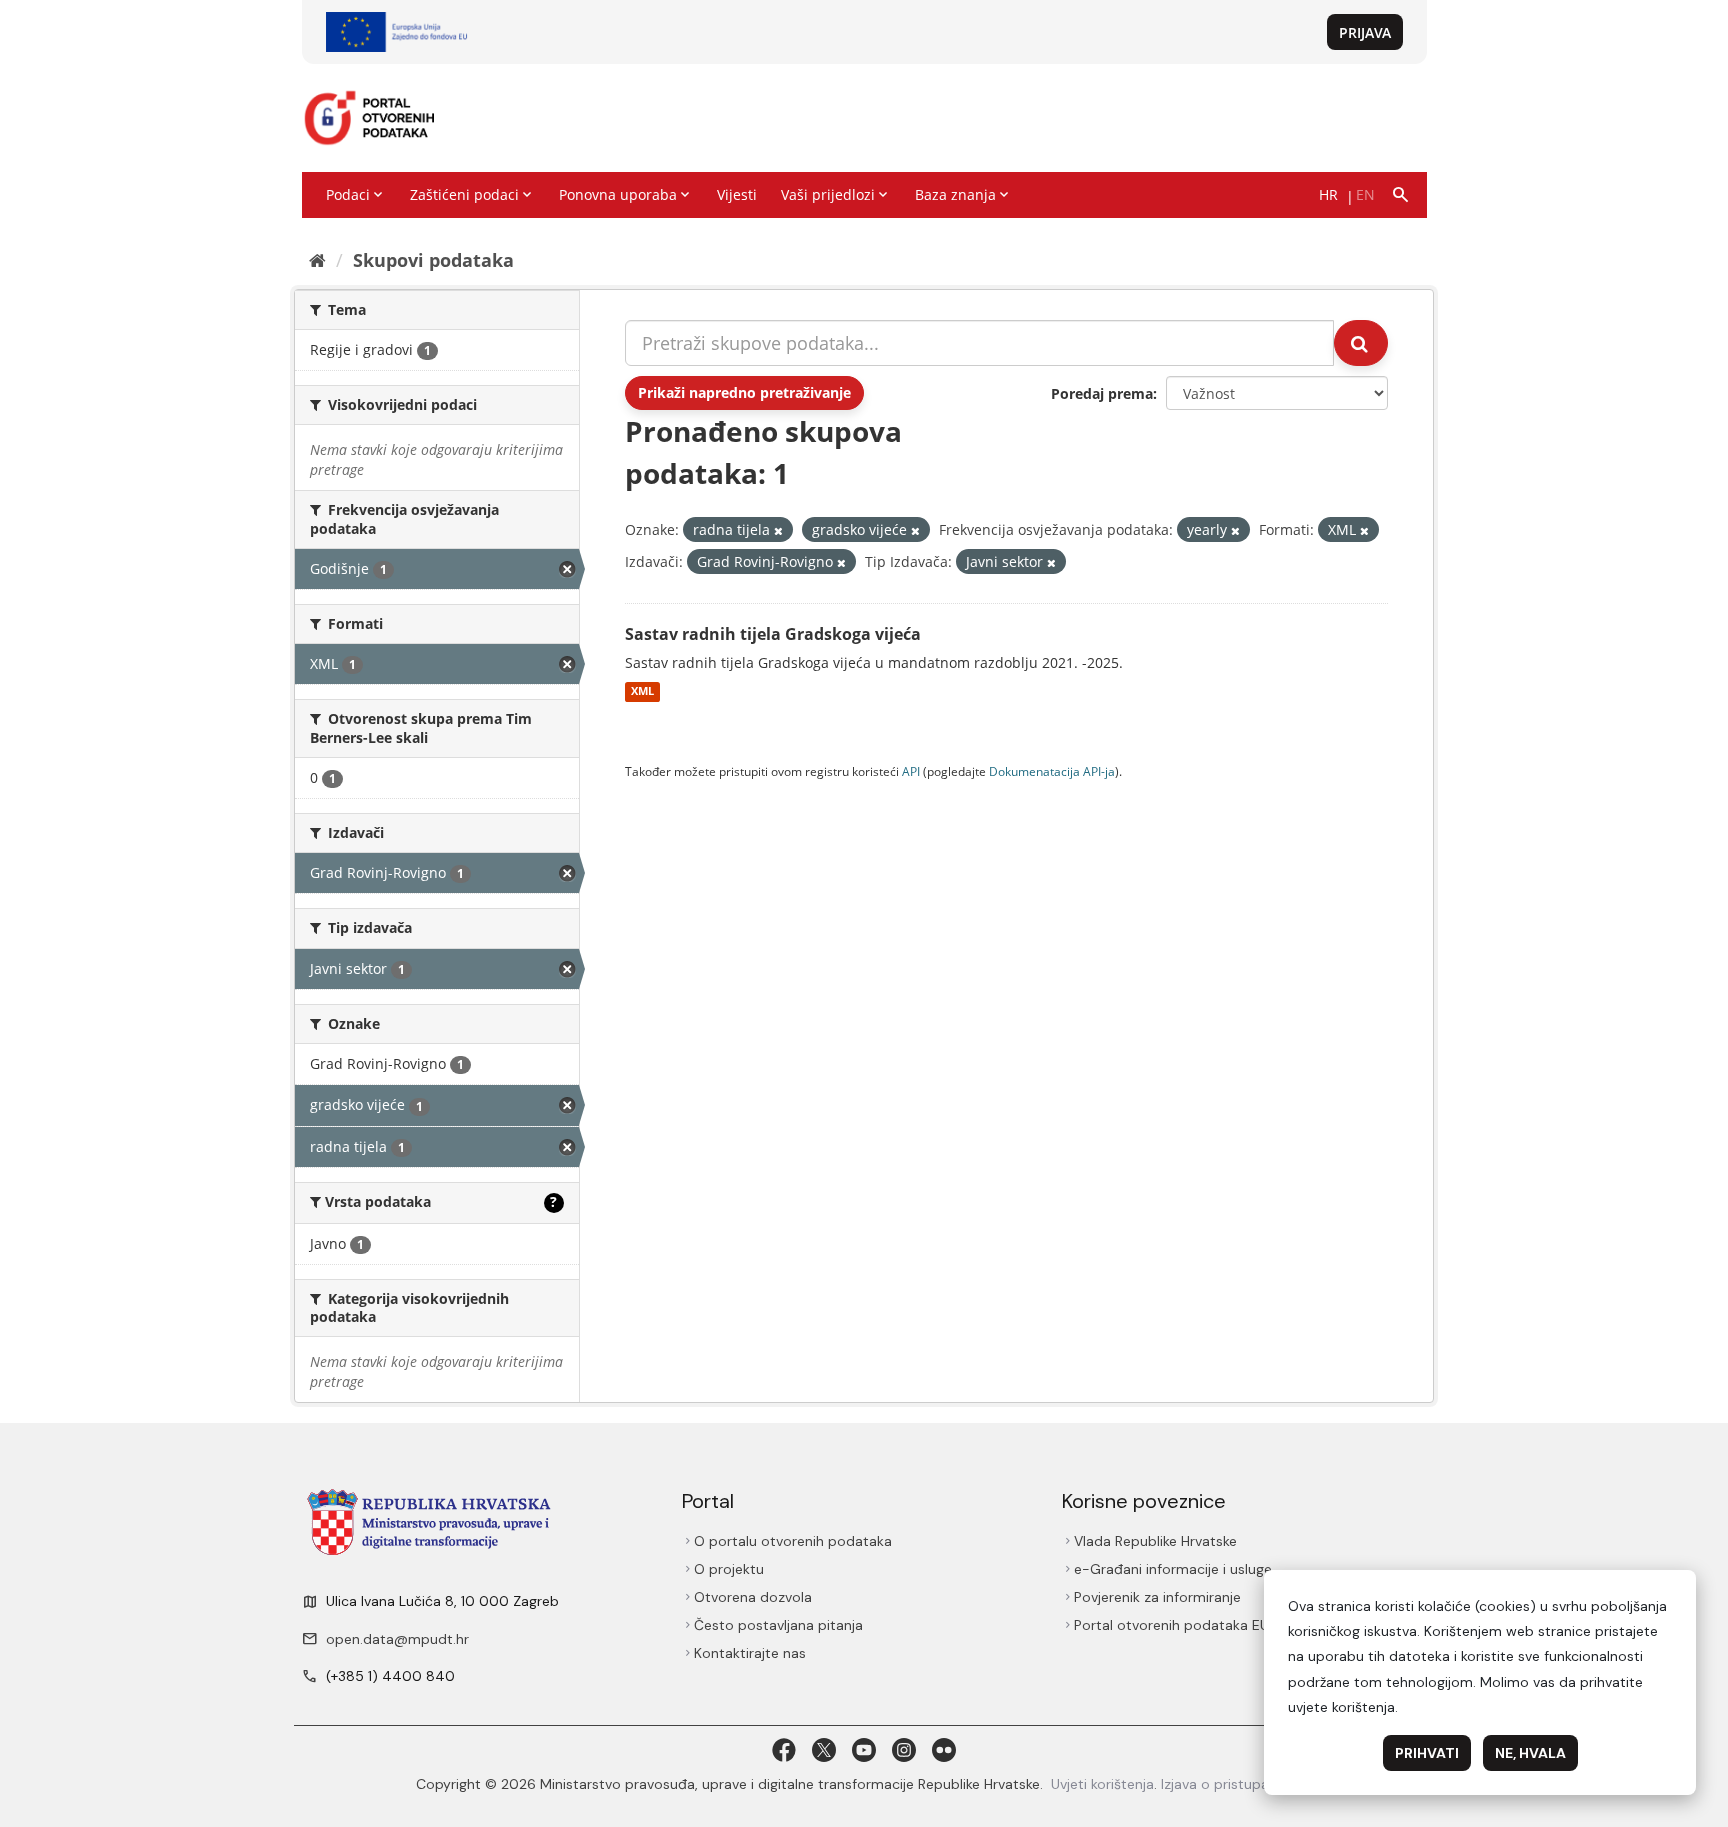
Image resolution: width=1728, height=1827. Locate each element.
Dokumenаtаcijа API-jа (1052, 771)
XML (642, 692)
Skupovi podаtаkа (433, 260)
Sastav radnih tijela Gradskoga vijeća (773, 634)
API (911, 771)
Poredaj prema (1102, 393)
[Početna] (317, 260)
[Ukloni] (778, 530)
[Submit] (1361, 343)
